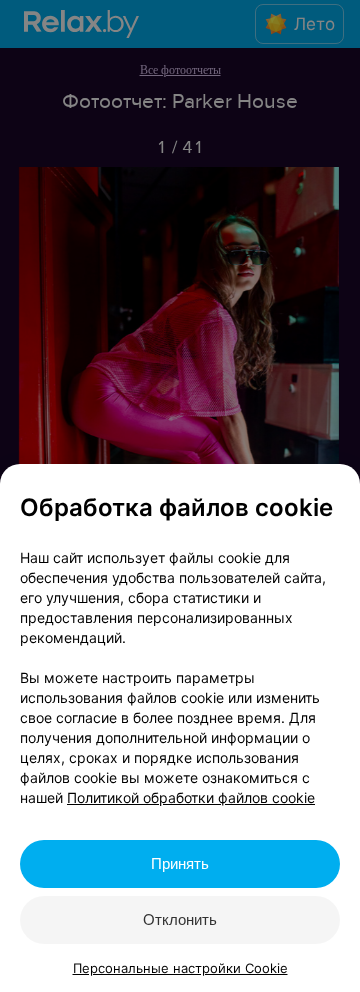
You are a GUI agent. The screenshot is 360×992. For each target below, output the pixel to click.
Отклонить (180, 919)
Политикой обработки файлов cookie (191, 797)
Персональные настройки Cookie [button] (180, 968)
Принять (180, 863)
